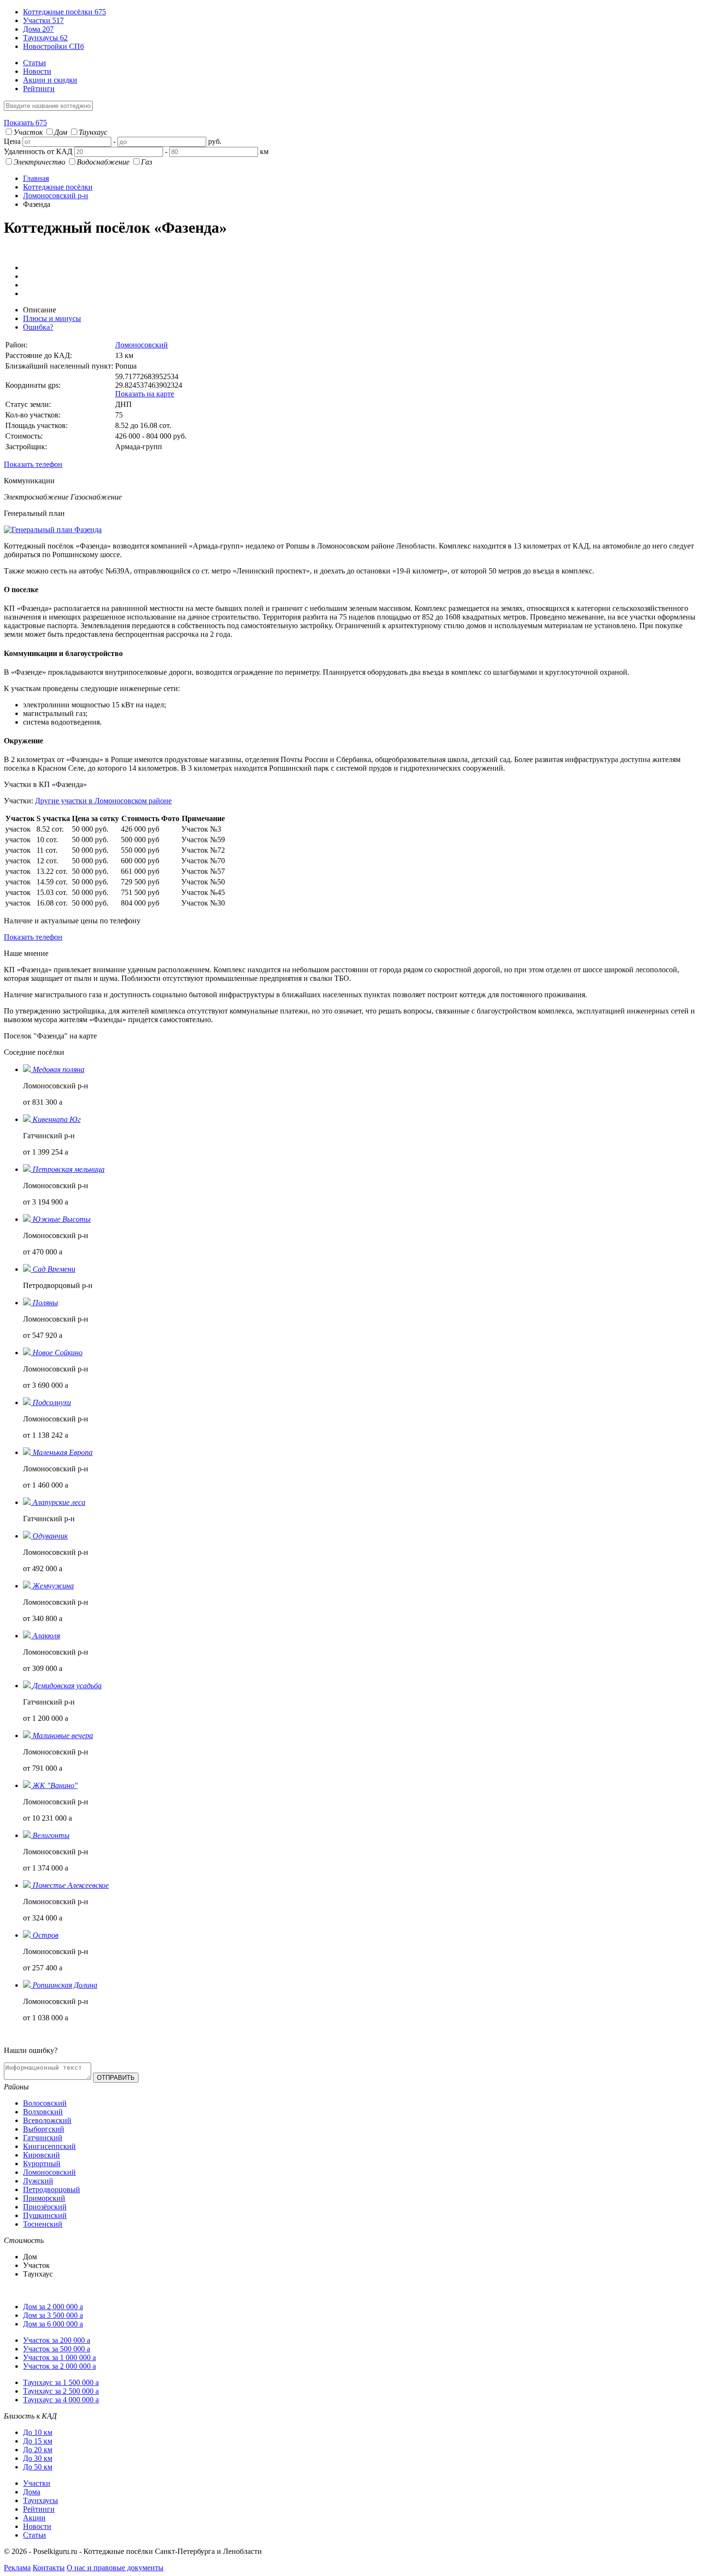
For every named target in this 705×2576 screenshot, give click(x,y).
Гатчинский (43, 2138)
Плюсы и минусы (52, 318)
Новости (37, 71)
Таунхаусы (45, 38)
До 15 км (38, 2441)
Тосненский (43, 2224)
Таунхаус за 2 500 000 (61, 2391)
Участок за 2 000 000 (59, 2366)
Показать (25, 123)
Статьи (35, 63)
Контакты (49, 2568)
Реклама (17, 2568)
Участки (43, 20)
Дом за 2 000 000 (53, 2307)
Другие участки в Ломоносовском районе (103, 801)
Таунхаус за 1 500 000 (61, 2382)
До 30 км (38, 2458)
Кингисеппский (49, 2146)
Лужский (38, 2181)
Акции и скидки (50, 80)
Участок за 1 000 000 (59, 2357)
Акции (34, 2518)
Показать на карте (145, 394)
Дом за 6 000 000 (53, 2324)
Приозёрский (45, 2207)
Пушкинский (45, 2215)
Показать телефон (33, 464)
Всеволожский (47, 2120)
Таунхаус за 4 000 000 (61, 2400)
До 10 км (38, 2432)
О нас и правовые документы (115, 2568)
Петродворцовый (52, 2189)
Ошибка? (38, 327)
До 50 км (38, 2467)
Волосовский (45, 2103)
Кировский (41, 2155)
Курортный (42, 2164)
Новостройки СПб (53, 46)
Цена (12, 141)
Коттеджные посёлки (65, 12)
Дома (38, 29)
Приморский (44, 2198)
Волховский (43, 2112)
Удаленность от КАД (38, 151)
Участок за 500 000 (57, 2349)
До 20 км (38, 2450)
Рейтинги (39, 89)
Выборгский (44, 2129)
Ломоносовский (141, 345)
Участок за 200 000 (57, 2340)
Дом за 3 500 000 (53, 2315)
